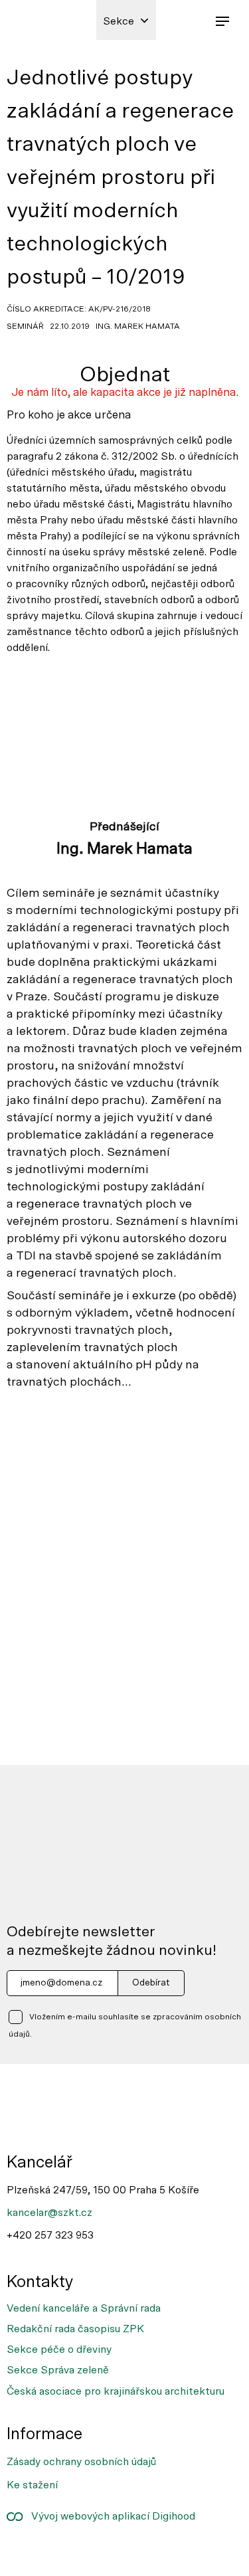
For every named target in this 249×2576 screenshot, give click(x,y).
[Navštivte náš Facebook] (25, 2552)
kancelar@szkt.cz (49, 2213)
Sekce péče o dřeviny (59, 2349)
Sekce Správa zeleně (58, 2370)
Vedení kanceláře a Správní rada (84, 2308)
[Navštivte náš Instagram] (68, 2552)
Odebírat (151, 1983)
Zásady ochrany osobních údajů (81, 2462)
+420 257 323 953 (50, 2235)
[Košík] (193, 20)
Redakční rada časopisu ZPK (75, 2329)
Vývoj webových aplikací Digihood (109, 2516)
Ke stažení (32, 2485)
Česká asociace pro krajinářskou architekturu (116, 2391)
